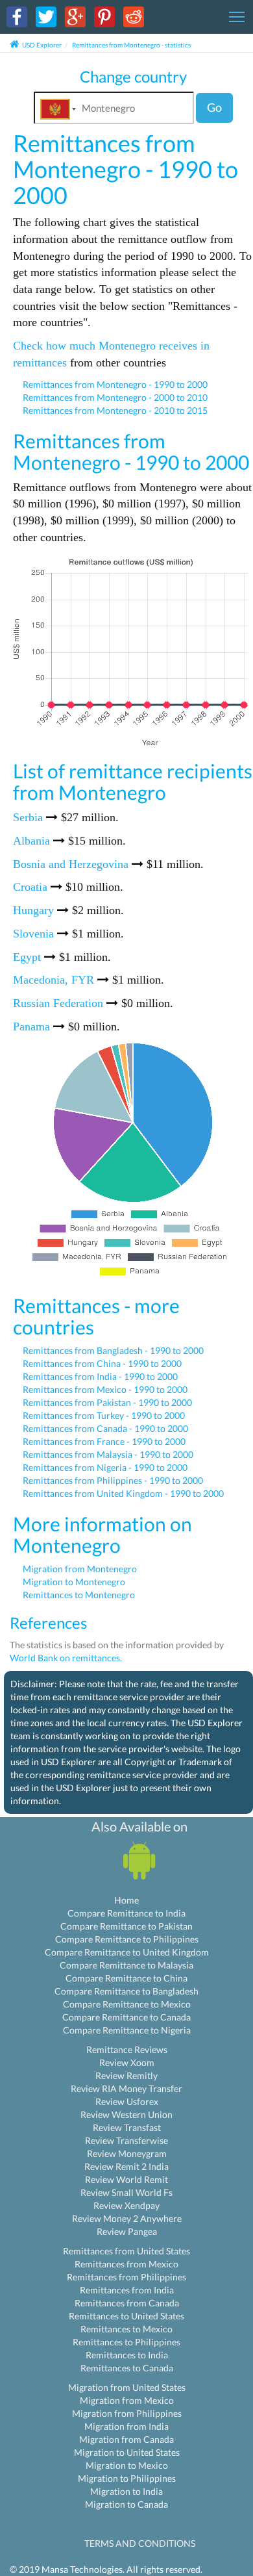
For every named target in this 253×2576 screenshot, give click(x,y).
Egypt (27, 957)
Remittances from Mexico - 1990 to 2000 (105, 1389)
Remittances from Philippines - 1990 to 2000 (113, 1480)
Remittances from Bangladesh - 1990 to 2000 (113, 1350)
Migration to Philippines (127, 2478)
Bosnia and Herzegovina (71, 864)
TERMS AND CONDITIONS (140, 2543)
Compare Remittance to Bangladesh (126, 1991)
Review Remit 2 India (126, 2166)
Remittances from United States (126, 2251)
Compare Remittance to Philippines (127, 1939)
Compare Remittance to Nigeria (127, 2030)
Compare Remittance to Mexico (127, 2004)
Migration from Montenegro (80, 1569)
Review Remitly (126, 2075)
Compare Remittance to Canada (126, 2017)
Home (126, 1900)
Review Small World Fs (126, 2192)
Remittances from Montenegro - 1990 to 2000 (115, 384)
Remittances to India (127, 2355)
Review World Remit (126, 2179)
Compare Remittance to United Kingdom (127, 1952)
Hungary (33, 910)
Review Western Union (126, 2114)
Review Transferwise (126, 2140)
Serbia (28, 817)
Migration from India (126, 2426)
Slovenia (33, 934)
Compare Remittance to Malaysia (126, 1965)
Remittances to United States (126, 2316)
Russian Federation (58, 1003)
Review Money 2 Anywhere (127, 2218)
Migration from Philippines (127, 2413)
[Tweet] (46, 16)
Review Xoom (127, 2062)
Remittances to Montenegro (79, 1595)
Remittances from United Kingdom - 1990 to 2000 (123, 1493)
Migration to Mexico (127, 2465)
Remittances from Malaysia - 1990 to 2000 (108, 1454)
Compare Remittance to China (126, 1978)
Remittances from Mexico (126, 2264)
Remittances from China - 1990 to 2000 (102, 1363)
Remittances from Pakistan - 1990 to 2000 (107, 1402)
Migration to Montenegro (74, 1582)
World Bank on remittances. (66, 1658)
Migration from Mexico (127, 2400)
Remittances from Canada (127, 2303)
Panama (31, 1027)
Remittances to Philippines (126, 2342)
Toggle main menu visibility (237, 16)
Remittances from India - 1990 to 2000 (100, 1376)
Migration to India (126, 2491)
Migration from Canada (126, 2439)
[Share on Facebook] (17, 16)
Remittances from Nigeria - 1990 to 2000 (105, 1467)
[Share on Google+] (75, 16)
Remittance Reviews (127, 2049)
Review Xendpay (126, 2205)
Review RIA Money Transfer (126, 2088)
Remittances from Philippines (126, 2277)
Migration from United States (127, 2387)
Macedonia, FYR (54, 980)
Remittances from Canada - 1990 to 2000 (105, 1428)
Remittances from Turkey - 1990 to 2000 (104, 1415)
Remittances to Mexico (126, 2329)
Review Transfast (127, 2127)
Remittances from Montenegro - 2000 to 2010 (115, 397)
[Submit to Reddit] (134, 16)
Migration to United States (127, 2452)
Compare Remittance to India (126, 1913)
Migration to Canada (126, 2504)
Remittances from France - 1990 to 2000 (104, 1441)
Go (214, 107)
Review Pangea (127, 2231)
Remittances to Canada (127, 2368)
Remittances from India (127, 2290)
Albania (31, 841)
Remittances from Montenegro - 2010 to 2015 (115, 410)
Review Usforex (127, 2101)
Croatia (30, 887)
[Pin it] (104, 16)
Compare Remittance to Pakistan (126, 1926)
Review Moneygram (127, 2153)
